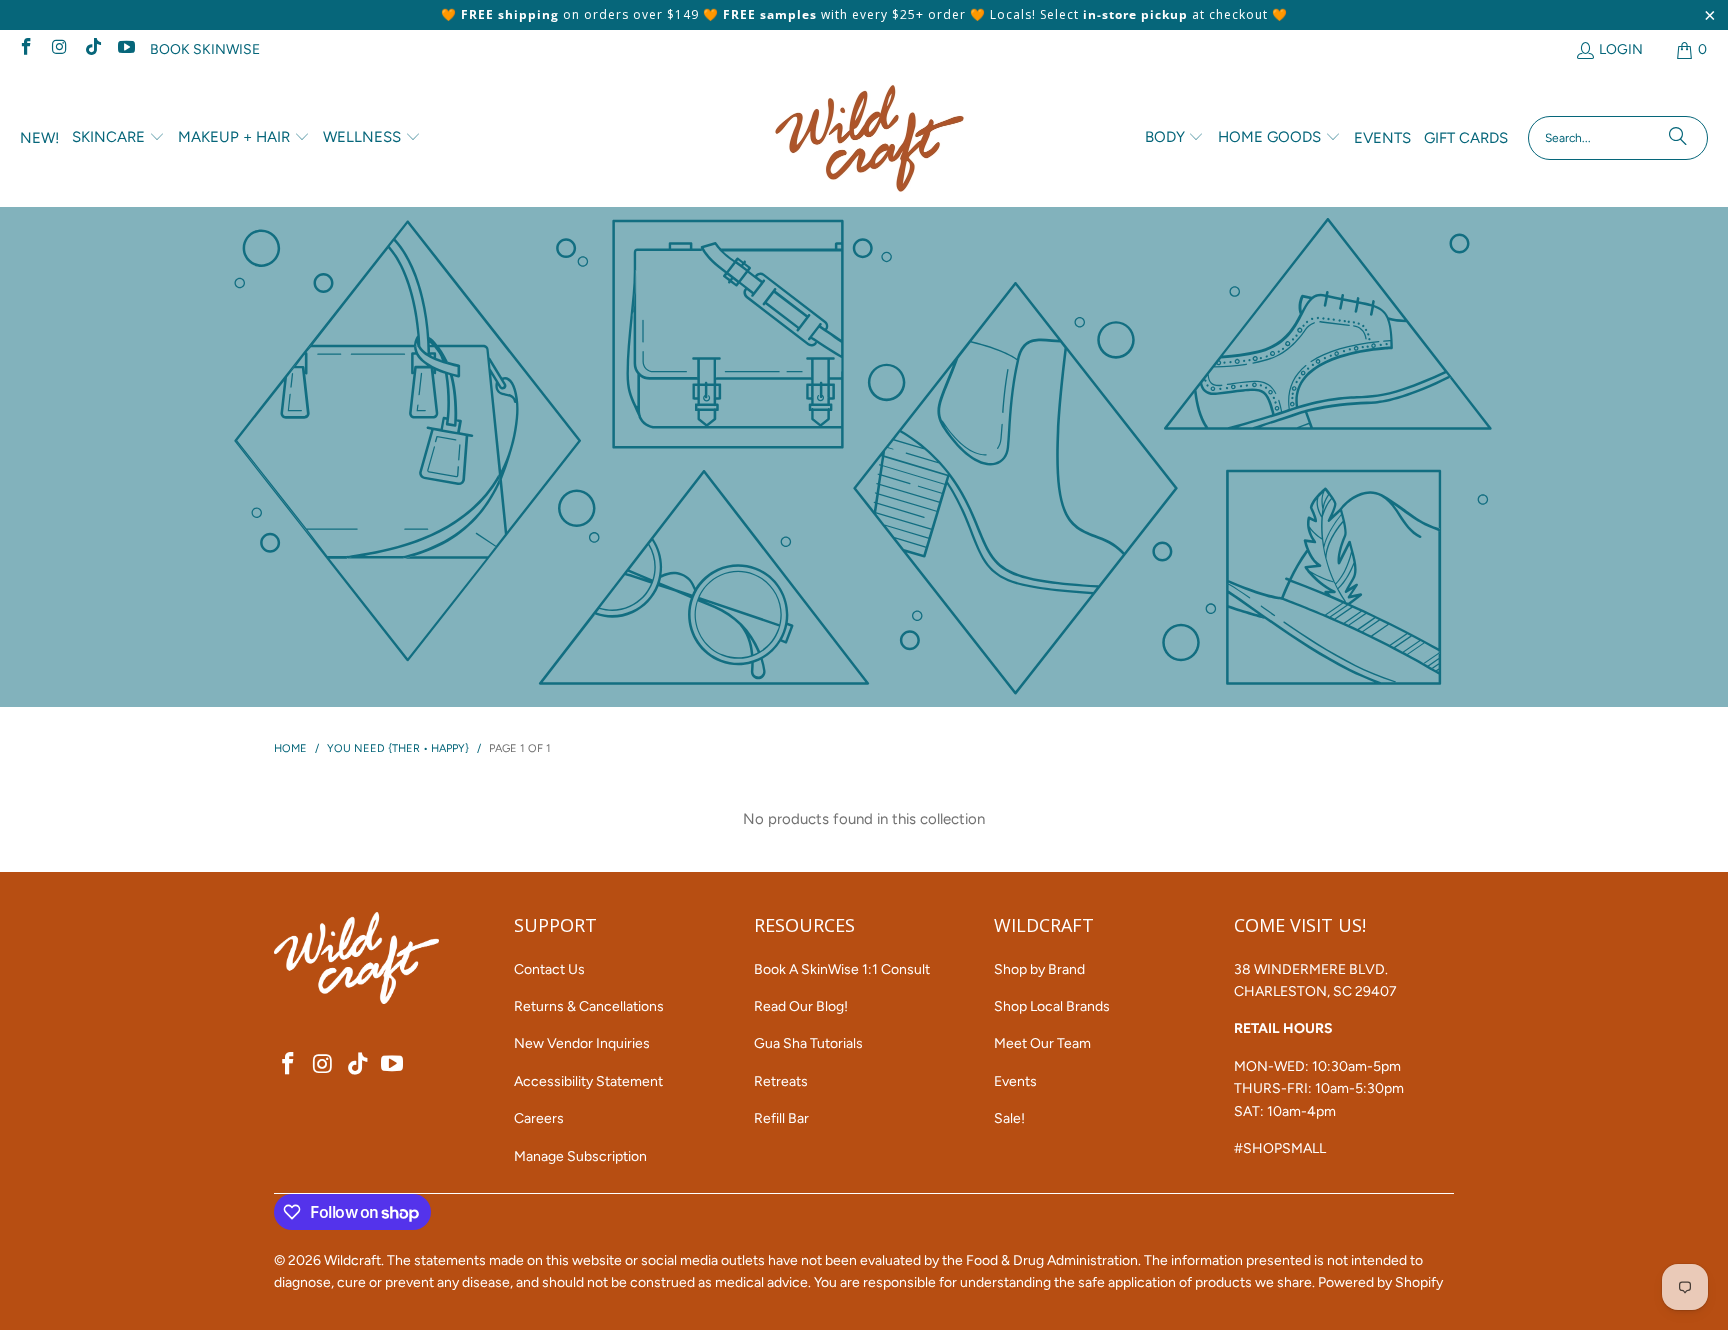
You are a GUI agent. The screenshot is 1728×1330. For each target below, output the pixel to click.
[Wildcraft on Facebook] (25, 49)
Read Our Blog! (801, 1006)
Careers (539, 1118)
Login (1621, 49)
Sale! (1009, 1118)
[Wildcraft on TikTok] (92, 49)
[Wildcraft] (869, 138)
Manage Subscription (580, 1156)
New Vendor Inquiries (582, 1043)
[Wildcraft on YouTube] (126, 49)
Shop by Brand (1039, 969)
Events (1015, 1081)
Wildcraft (352, 1260)
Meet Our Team (1042, 1043)
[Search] (1678, 138)
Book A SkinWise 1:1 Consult (842, 969)
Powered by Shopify (1380, 1282)
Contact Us (549, 969)
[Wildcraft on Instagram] (59, 49)
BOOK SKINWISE (205, 49)
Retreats (781, 1081)
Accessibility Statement (588, 1081)
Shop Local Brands (1052, 1006)
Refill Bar (781, 1118)
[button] (118, 138)
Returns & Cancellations (589, 1006)
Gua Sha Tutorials (808, 1043)
